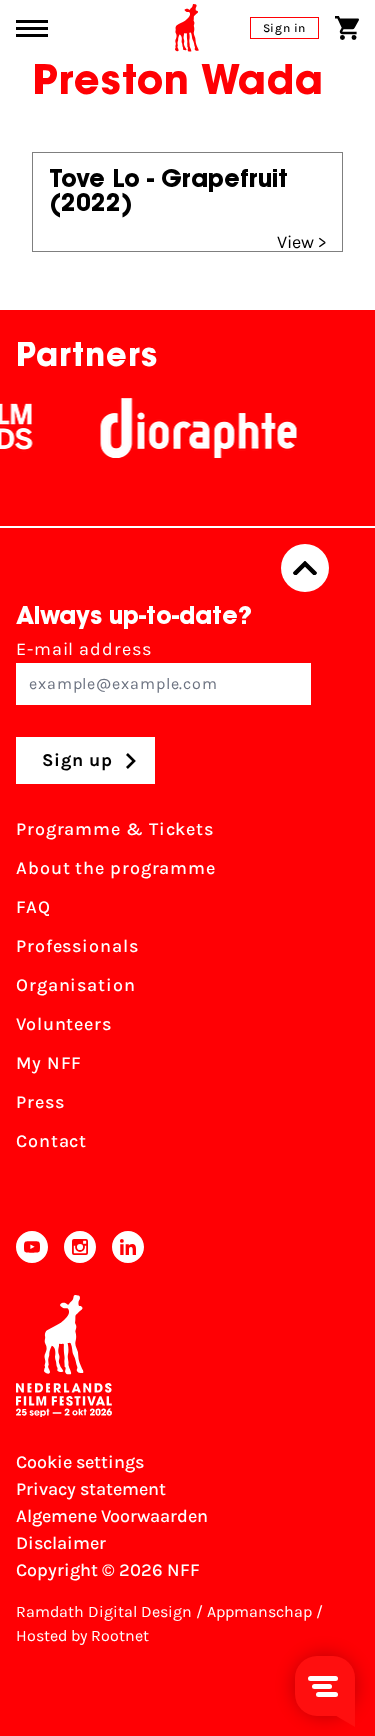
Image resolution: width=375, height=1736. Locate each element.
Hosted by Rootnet (82, 1635)
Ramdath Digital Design (104, 1611)
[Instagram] (80, 1247)
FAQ (33, 907)
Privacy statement (91, 1489)
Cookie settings (80, 1462)
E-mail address (84, 649)
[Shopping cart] (347, 28)
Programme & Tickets (115, 829)
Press (40, 1102)
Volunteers (64, 1024)
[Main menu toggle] (32, 28)
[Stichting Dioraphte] (190, 428)
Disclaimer (61, 1543)
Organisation (76, 985)
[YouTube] (32, 1247)
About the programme (116, 868)
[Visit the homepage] (187, 28)
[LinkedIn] (128, 1247)
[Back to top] (305, 568)
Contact (51, 1141)
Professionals (77, 946)
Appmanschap (259, 1611)
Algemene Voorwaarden (112, 1516)
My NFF (49, 1063)
